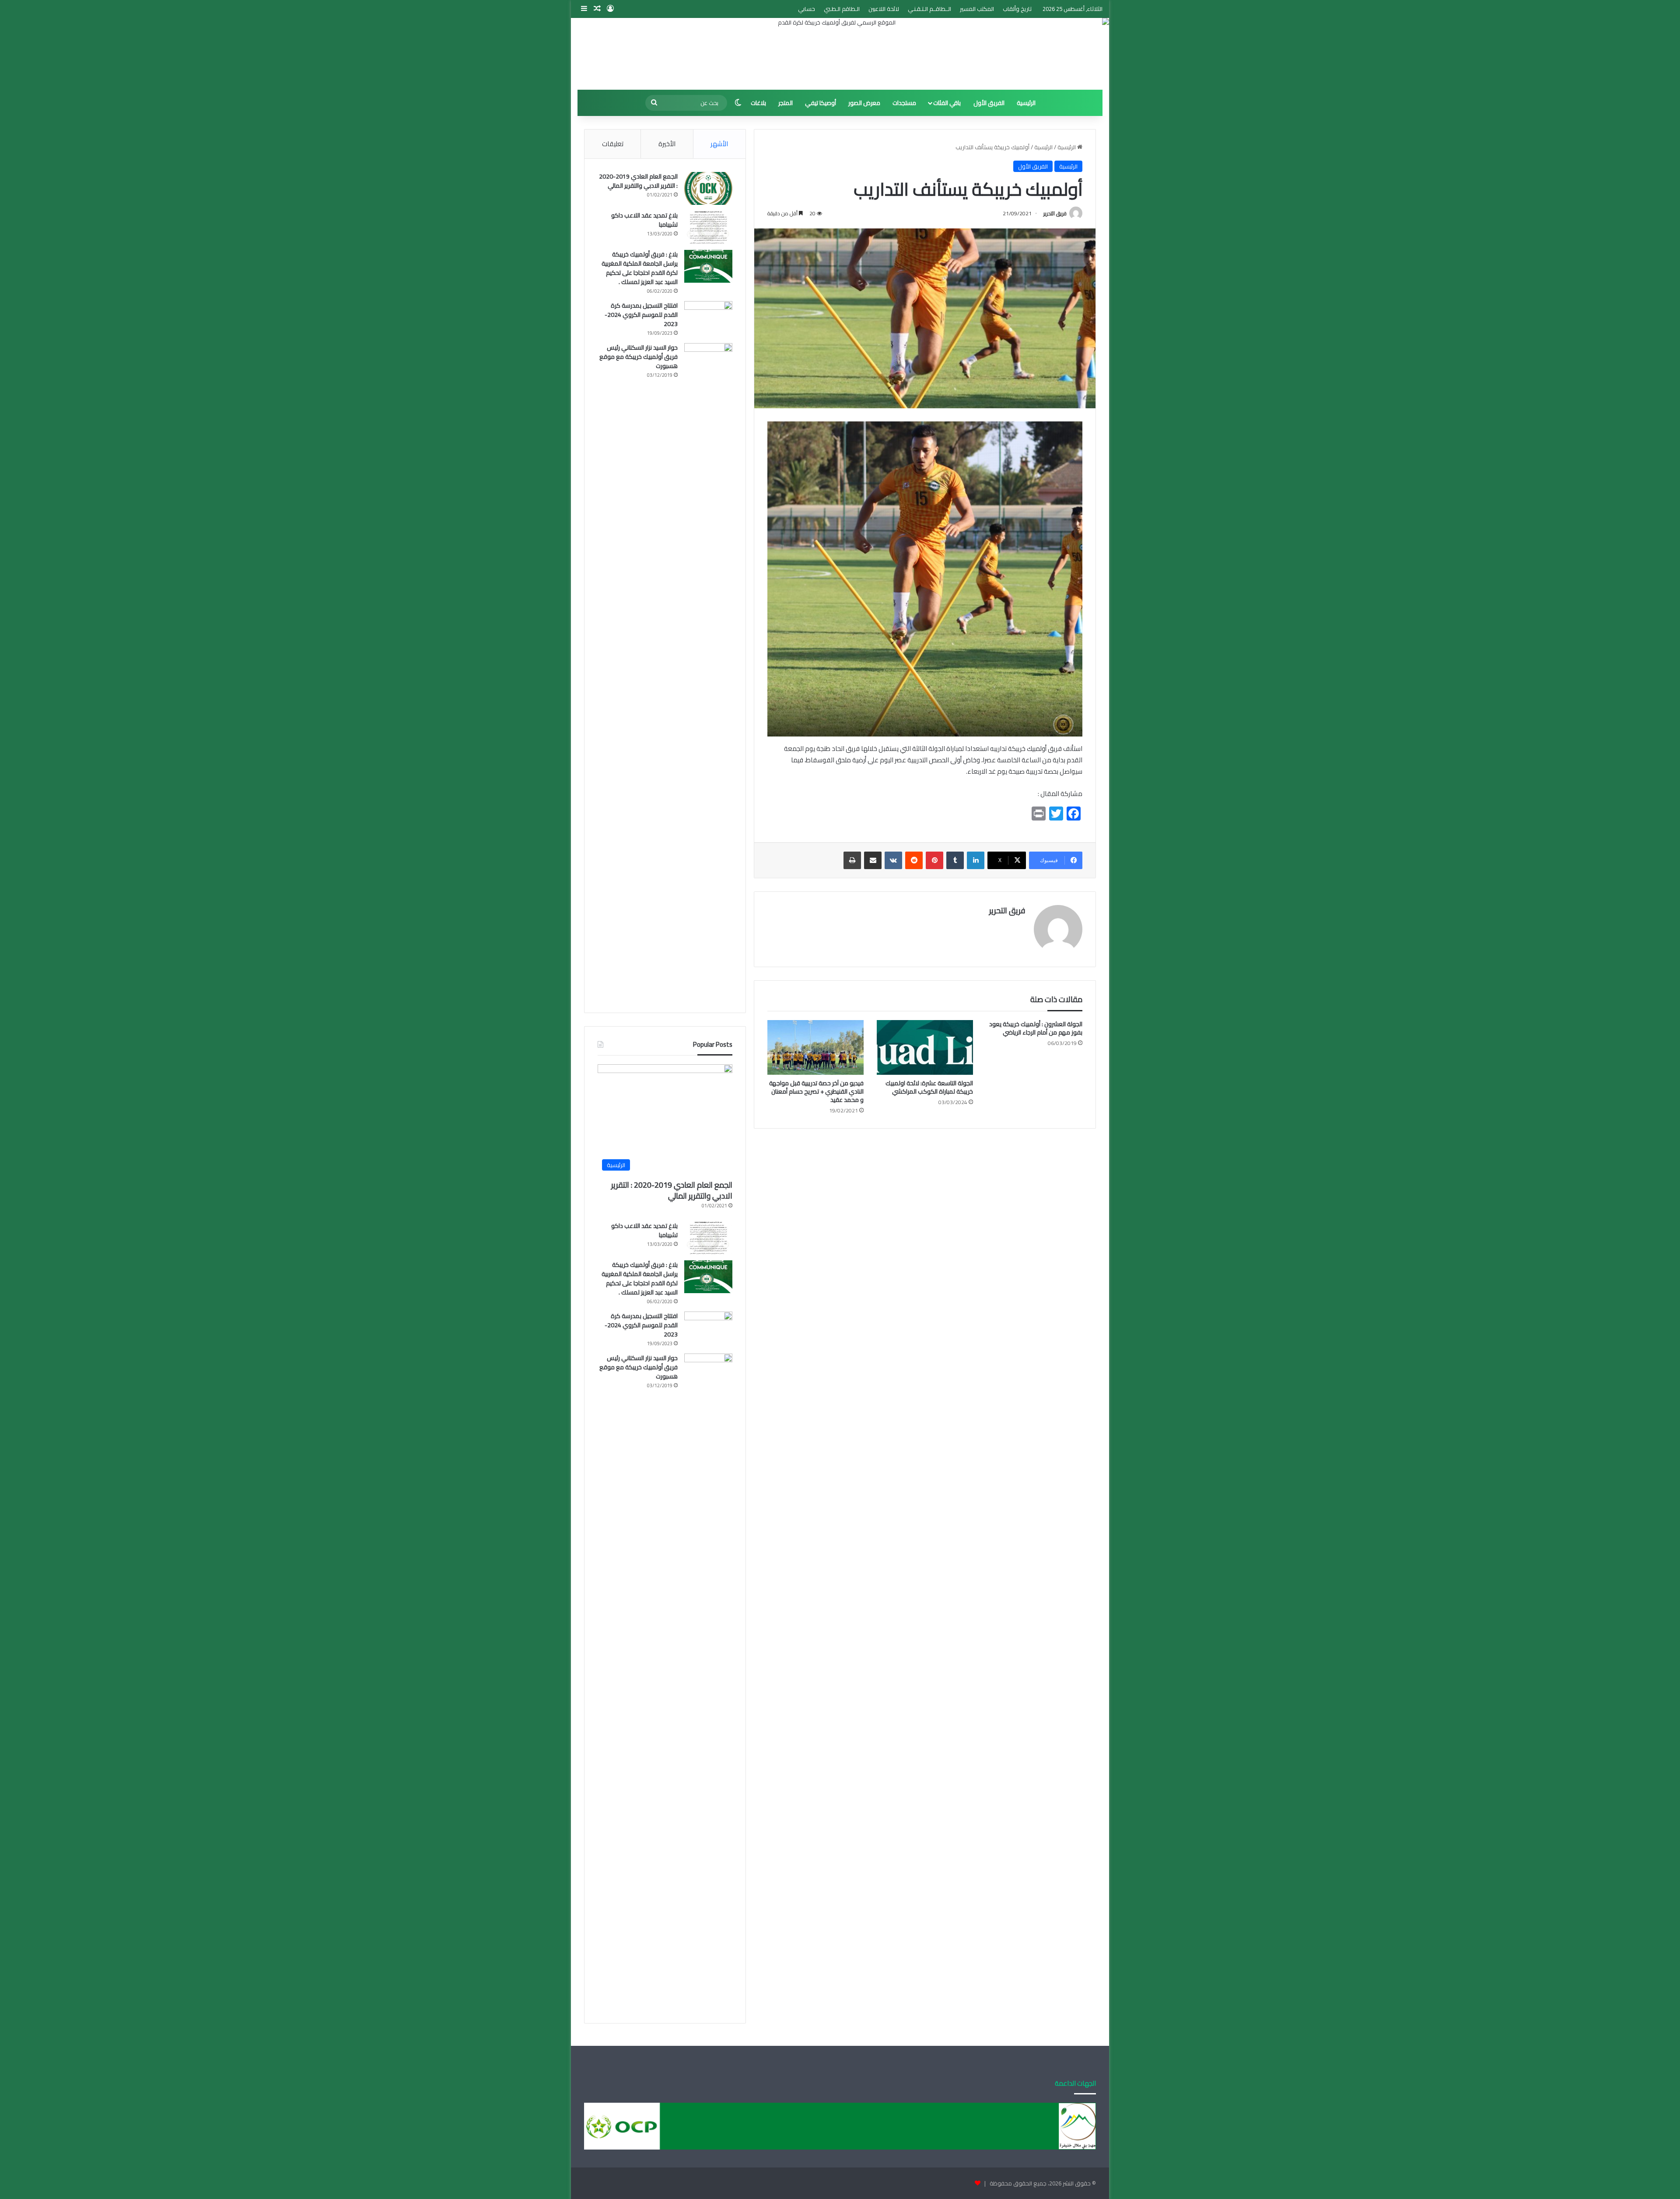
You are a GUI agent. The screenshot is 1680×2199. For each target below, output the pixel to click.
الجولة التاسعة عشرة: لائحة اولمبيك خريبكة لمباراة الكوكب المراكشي (929, 1087)
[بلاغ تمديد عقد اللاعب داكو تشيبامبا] (708, 227)
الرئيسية (1026, 103)
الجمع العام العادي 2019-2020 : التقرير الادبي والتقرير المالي (638, 181)
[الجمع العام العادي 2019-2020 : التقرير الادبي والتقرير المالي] (708, 188)
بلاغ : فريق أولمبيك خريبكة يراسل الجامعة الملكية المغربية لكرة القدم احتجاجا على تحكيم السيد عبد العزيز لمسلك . (640, 268)
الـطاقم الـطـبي (842, 9)
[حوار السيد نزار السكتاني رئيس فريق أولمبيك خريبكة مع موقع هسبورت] (708, 671)
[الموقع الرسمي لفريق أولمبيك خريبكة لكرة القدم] (840, 54)
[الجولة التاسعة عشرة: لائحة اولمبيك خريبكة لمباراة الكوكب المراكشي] (925, 1047)
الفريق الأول (989, 103)
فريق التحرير (1055, 213)
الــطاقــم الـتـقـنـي (929, 9)
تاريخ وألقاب (1017, 9)
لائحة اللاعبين (884, 9)
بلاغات (758, 103)
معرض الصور (864, 103)
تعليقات (613, 144)
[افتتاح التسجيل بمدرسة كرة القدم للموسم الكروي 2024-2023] (708, 317)
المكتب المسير (977, 9)
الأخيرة (667, 144)
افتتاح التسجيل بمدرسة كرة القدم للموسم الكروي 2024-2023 (641, 315)
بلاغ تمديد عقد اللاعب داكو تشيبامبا (644, 220)
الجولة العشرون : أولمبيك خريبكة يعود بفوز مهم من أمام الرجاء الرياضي (1036, 1028)
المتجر (786, 103)
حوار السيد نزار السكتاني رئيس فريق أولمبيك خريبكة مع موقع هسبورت (639, 357)
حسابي (807, 9)
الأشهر (719, 144)
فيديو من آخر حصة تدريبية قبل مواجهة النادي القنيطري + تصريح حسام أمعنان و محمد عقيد (816, 1091)
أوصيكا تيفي (821, 103)
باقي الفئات (947, 103)
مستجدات (904, 103)
